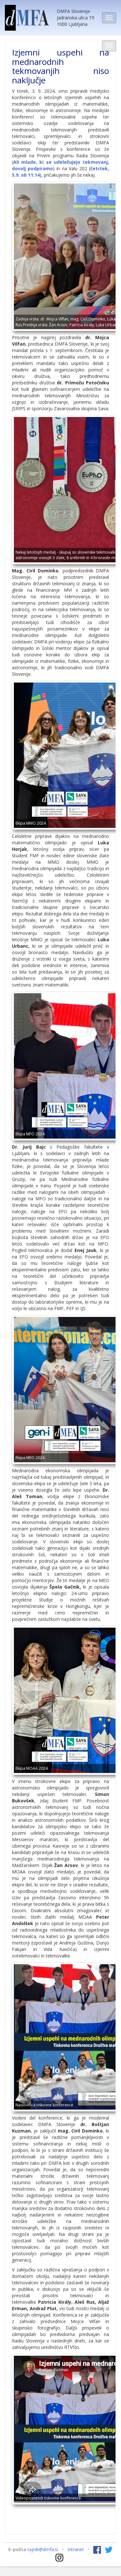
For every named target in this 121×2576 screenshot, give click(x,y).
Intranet (76, 2549)
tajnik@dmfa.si (43, 2549)
